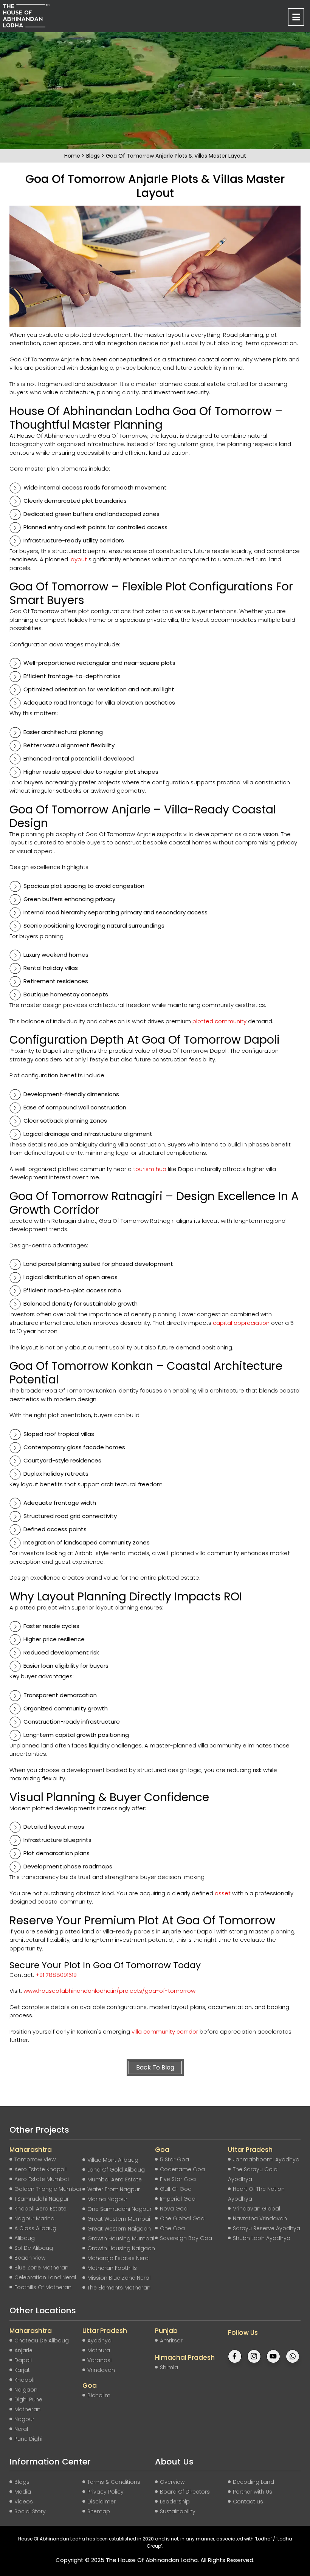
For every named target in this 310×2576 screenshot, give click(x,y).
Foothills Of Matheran (43, 2287)
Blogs (94, 156)
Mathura (99, 2350)
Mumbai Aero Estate (115, 2179)
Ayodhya (99, 2341)
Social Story (30, 2511)
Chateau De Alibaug (42, 2341)
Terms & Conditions (114, 2482)
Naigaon (26, 2390)
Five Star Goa (178, 2179)
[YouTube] (273, 2348)
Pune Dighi (28, 2439)
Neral (21, 2429)
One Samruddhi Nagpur (119, 2209)
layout (78, 559)
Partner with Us (253, 2492)
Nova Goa (174, 2209)
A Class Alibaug (35, 2228)
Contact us (248, 2502)
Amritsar (171, 2341)
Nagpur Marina (34, 2218)
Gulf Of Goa (176, 2189)
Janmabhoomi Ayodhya (266, 2159)
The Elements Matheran (119, 2288)
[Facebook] (235, 2348)
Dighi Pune (28, 2399)
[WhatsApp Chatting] (293, 2348)
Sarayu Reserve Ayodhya (267, 2228)
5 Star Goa (174, 2159)
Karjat (22, 2370)
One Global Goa (182, 2218)
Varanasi (99, 2360)
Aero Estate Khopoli (40, 2169)
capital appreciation (241, 1323)
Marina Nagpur (107, 2199)
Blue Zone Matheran (41, 2268)
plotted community (219, 1021)
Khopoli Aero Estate (40, 2209)
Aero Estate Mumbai (42, 2179)
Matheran (27, 2409)
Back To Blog (155, 2067)
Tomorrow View (35, 2159)
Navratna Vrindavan (260, 2218)
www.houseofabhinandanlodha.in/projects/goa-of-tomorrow (109, 1991)
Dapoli (23, 2360)
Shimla (169, 2367)
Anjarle (23, 2350)
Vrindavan (101, 2370)
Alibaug (25, 2238)
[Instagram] (254, 2348)
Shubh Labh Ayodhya (262, 2238)
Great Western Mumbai (119, 2219)
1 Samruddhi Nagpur (42, 2199)
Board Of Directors (185, 2492)
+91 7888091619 (56, 1975)
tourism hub (150, 1169)
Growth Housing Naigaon (121, 2248)
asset (223, 1893)
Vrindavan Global (257, 2209)
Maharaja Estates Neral (119, 2258)
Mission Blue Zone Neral (119, 2278)
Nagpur (24, 2419)
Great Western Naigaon (119, 2229)
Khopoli (24, 2380)
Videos (24, 2502)
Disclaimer (102, 2502)
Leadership (175, 2502)
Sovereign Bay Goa (186, 2238)
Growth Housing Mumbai (121, 2238)
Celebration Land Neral (45, 2277)
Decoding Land (253, 2482)
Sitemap (99, 2511)
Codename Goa (182, 2169)
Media (23, 2492)
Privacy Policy (105, 2492)
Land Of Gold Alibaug (116, 2170)
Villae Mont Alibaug (113, 2160)
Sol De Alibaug (34, 2248)
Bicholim (99, 2395)
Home (73, 156)
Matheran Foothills (112, 2268)
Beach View (30, 2258)
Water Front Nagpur (114, 2189)
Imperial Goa (178, 2199)
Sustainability (178, 2511)
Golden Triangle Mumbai (48, 2189)
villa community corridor (165, 2032)
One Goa (172, 2228)
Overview (172, 2482)
